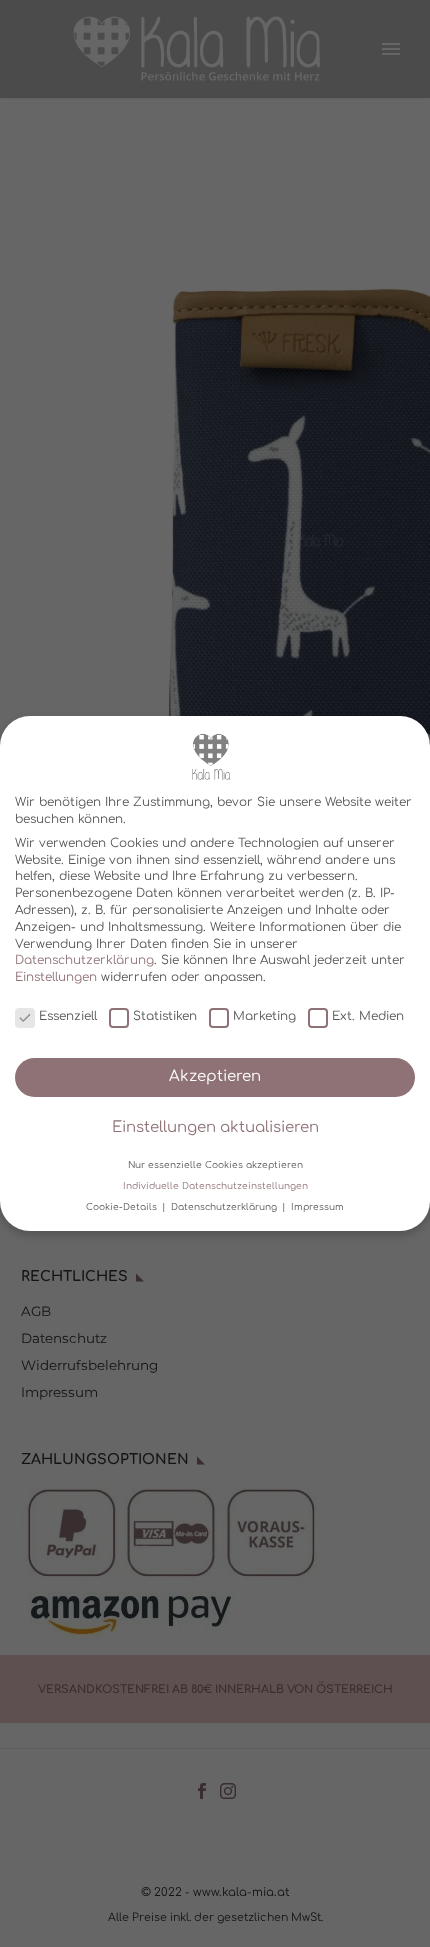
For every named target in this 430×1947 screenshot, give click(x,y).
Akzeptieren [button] (215, 1076)
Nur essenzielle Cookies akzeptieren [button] (215, 1165)
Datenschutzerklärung (84, 960)
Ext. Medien (368, 1017)
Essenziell (68, 1017)
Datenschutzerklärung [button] (225, 1207)
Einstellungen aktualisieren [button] (215, 1127)
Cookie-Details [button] (123, 1207)
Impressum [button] (317, 1207)
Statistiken (165, 1017)
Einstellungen (56, 977)
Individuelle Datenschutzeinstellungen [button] (215, 1186)
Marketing (264, 1017)
